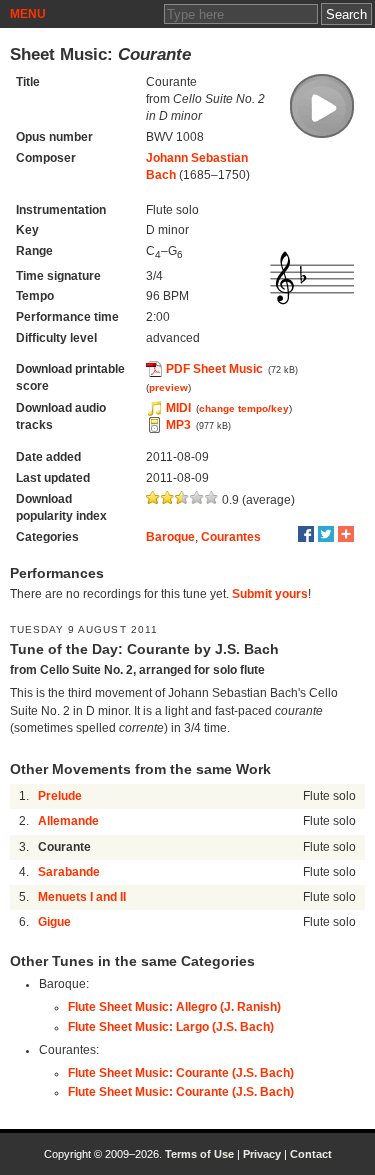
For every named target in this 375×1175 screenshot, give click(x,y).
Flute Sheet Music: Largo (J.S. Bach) (171, 1027)
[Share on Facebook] (306, 534)
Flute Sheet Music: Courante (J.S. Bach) (181, 1073)
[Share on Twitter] (326, 534)
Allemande (68, 821)
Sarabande (69, 872)
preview (168, 387)
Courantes (231, 537)
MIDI (178, 408)
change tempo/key (244, 408)
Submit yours (270, 594)
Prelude (60, 796)
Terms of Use (199, 1154)
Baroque (170, 537)
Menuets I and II (82, 897)
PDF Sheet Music (214, 369)
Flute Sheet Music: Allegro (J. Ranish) (174, 1007)
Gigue (54, 922)
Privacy (262, 1154)
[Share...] (346, 534)
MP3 (178, 425)
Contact (311, 1154)
